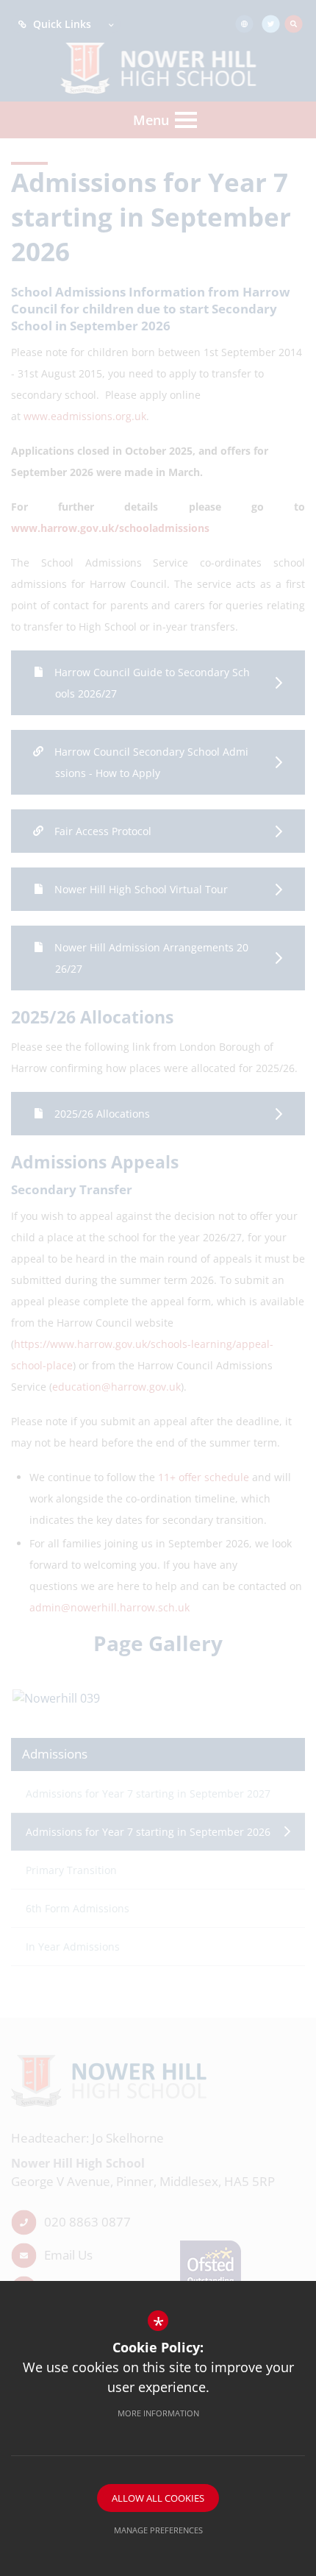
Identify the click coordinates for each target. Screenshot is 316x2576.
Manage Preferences (158, 2530)
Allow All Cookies (158, 2498)
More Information (158, 2413)
